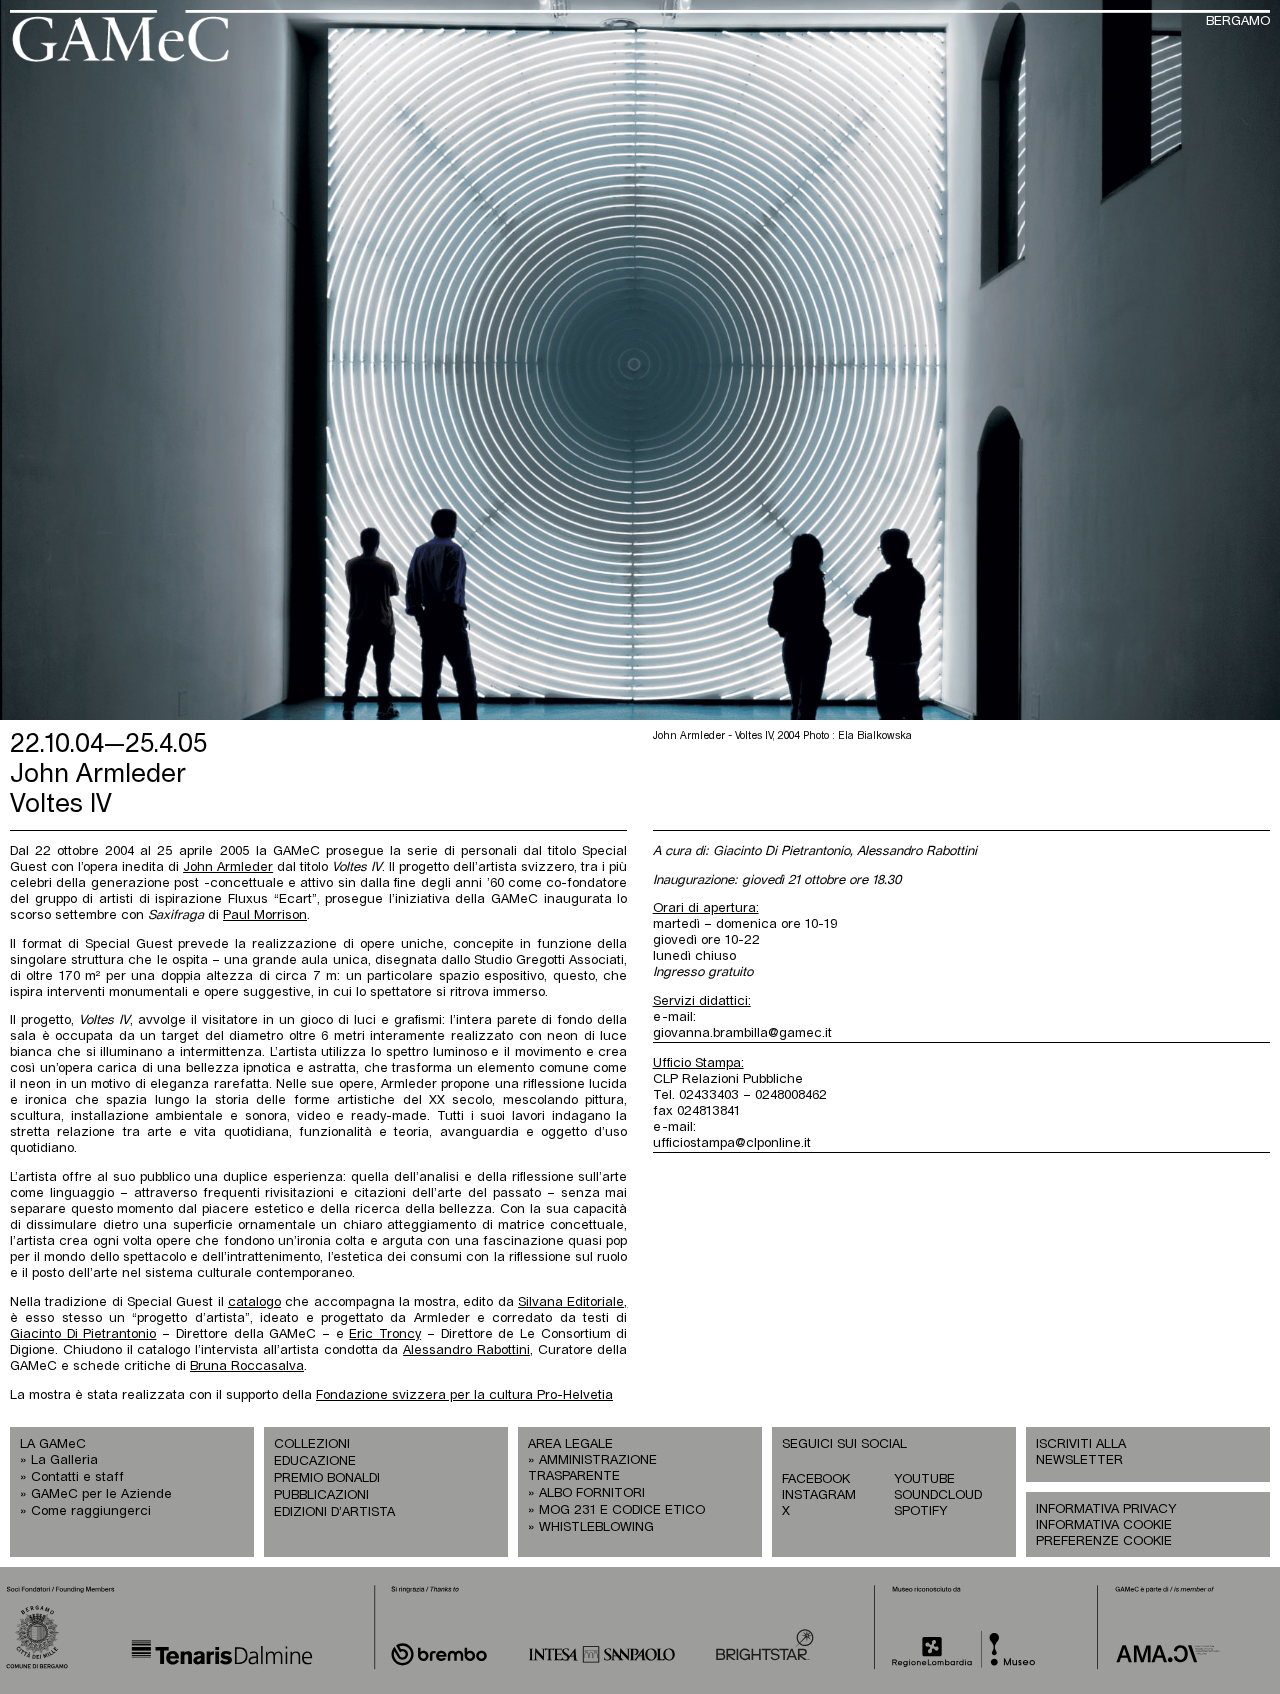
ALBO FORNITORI (592, 1493)
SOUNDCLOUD (938, 1495)
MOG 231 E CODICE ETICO (622, 1510)
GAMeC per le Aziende (101, 1494)
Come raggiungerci (91, 1511)
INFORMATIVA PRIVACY (1106, 1509)
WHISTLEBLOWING (596, 1527)
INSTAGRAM (819, 1495)
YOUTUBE (924, 1479)
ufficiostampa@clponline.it (732, 1143)
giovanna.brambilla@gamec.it (742, 1033)
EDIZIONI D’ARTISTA (334, 1512)
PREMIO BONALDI (327, 1478)
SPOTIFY (920, 1511)
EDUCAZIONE (315, 1461)
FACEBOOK (816, 1479)
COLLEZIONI (312, 1444)
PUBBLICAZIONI (321, 1495)
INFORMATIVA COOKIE (1104, 1525)
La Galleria (64, 1460)
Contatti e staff (77, 1477)
